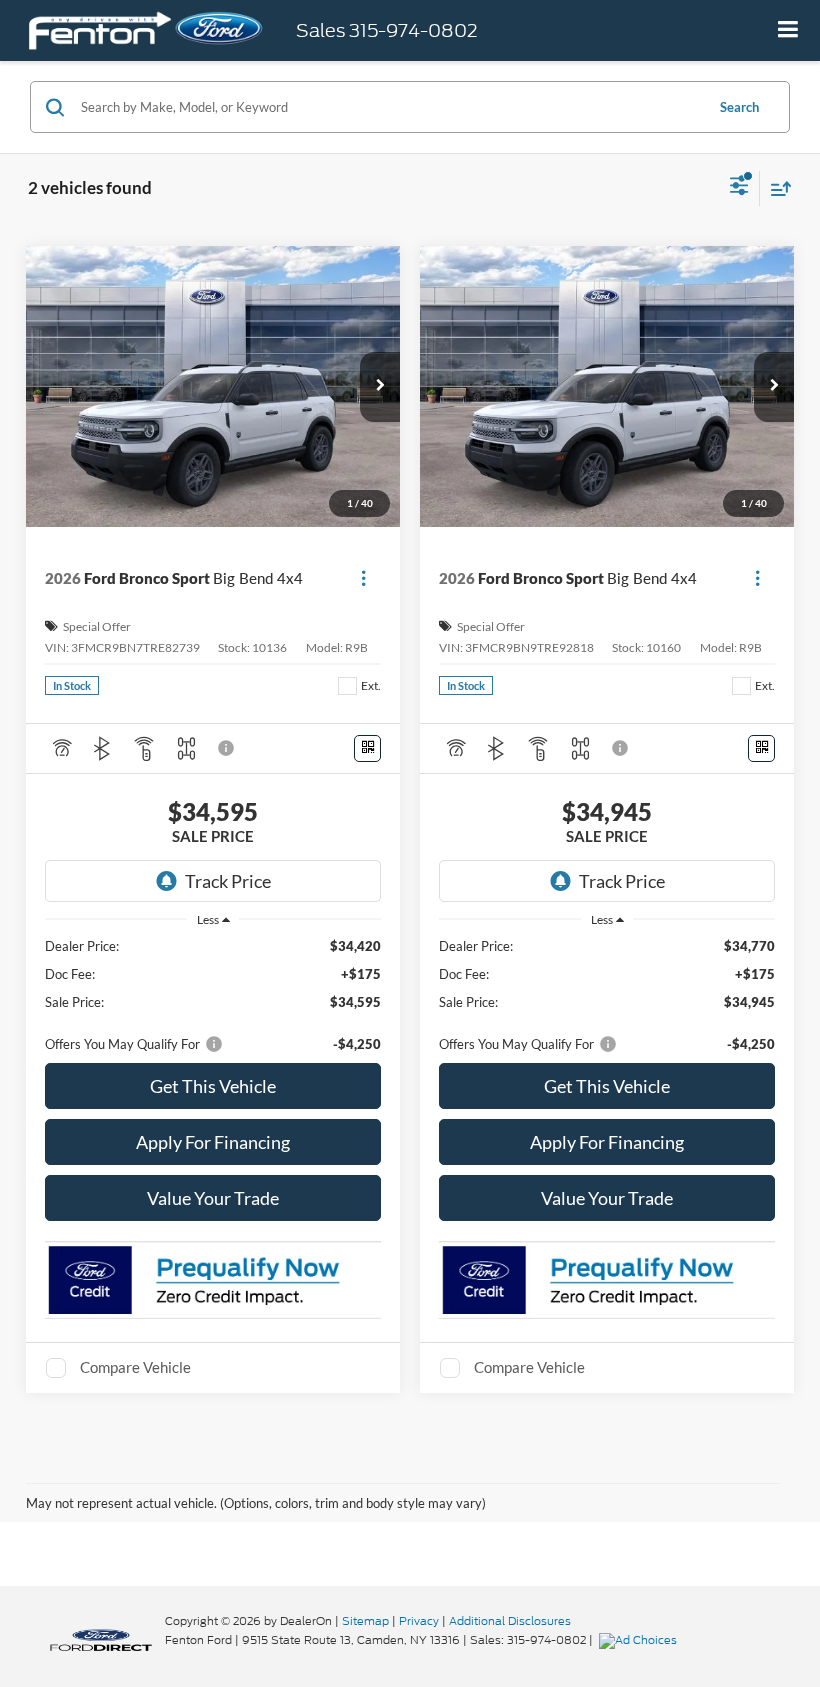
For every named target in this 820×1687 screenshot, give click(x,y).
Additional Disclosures (510, 1621)
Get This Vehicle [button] (213, 1086)
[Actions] (363, 578)
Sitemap (365, 1621)
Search (739, 107)
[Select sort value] (776, 188)
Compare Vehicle (135, 1367)
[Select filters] (739, 188)
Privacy (419, 1621)
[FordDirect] (101, 1639)
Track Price (228, 881)
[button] (380, 387)
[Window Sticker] (367, 748)
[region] (213, 995)
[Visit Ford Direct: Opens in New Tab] (640, 1640)
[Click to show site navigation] (788, 30)
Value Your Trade (213, 1198)
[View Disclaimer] (228, 748)
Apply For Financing (213, 1142)
